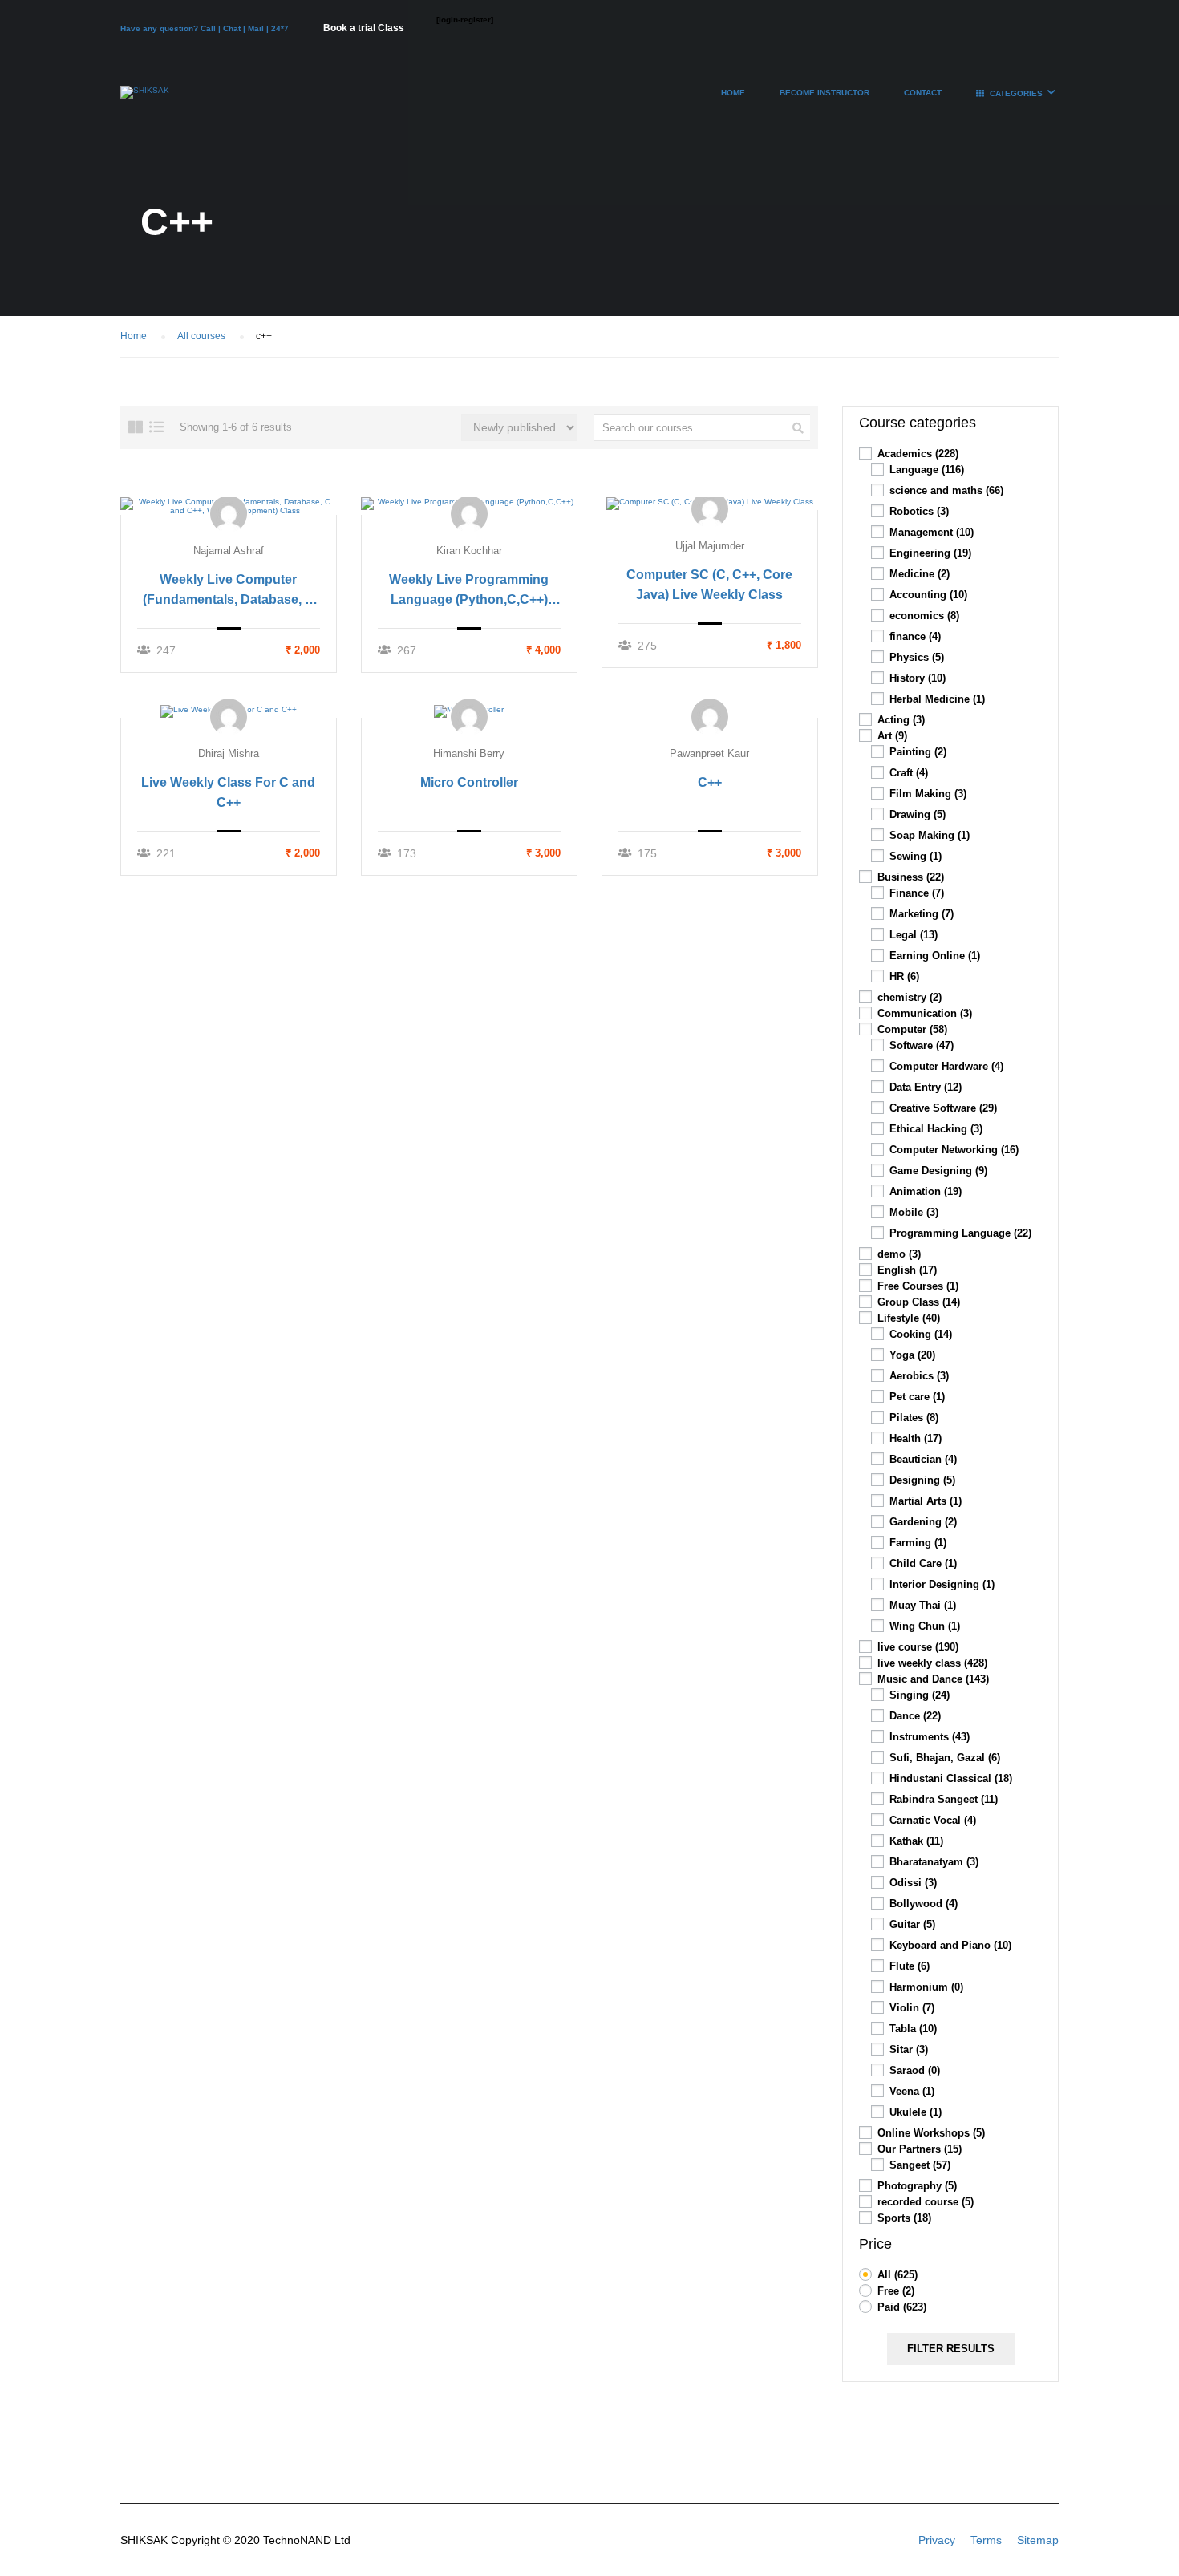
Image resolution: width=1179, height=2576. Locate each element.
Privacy (937, 2540)
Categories (1016, 93)
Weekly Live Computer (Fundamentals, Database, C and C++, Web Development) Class (228, 591)
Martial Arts (926, 1501)
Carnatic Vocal (933, 1820)
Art (892, 736)
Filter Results (951, 2349)
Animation (926, 1191)
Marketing (922, 914)
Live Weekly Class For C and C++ (228, 792)
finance (915, 636)
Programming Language (960, 1233)
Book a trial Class (364, 28)
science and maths (946, 490)
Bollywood (924, 1904)
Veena (912, 2091)
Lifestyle (909, 1318)
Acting (901, 720)
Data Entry (926, 1087)
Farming (918, 1543)
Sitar (909, 2049)
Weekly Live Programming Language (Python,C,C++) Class (469, 591)
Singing (920, 1695)
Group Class (919, 1302)
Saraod (915, 2070)
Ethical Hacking (936, 1129)
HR (904, 976)
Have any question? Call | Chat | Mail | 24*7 (206, 28)
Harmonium (926, 1987)
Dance (915, 1716)
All (897, 2275)
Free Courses (918, 1286)
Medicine (920, 574)
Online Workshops (931, 2133)
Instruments (930, 1737)
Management (932, 532)
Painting (918, 752)
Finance (917, 893)
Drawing (918, 814)
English (907, 1270)
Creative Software (943, 1108)
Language (927, 470)
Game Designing (938, 1171)
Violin (912, 2008)
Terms (986, 2540)
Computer (912, 1029)
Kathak (916, 1841)
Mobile (914, 1212)
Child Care (923, 1563)
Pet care (917, 1397)
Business (911, 877)
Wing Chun (925, 1626)
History (918, 678)
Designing (922, 1480)
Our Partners (920, 2149)
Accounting (928, 595)
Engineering (930, 553)
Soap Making (930, 835)
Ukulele (916, 2112)
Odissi (913, 1883)
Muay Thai (923, 1605)
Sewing (916, 856)
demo (899, 1254)
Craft (909, 773)
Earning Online (935, 956)
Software (922, 1045)
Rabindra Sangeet (944, 1799)
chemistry (910, 997)
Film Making (928, 794)
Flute (910, 1966)
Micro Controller (469, 782)
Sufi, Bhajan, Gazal (945, 1758)
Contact (923, 93)
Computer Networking (954, 1150)
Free (896, 2291)
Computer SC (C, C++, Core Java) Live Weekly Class (709, 585)
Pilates (914, 1418)
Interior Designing (942, 1584)
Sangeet (920, 2165)
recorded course (926, 2202)
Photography (917, 2186)
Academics (918, 454)
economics (924, 616)
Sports (904, 2218)
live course (918, 1647)
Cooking (921, 1334)
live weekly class (932, 1663)
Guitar (912, 1924)
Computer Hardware (946, 1066)
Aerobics (919, 1376)
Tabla (913, 2029)
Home (733, 93)
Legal (914, 935)
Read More (229, 505)
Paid (902, 2307)
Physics (917, 657)
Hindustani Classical (951, 1778)
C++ (710, 782)
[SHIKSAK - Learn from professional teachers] (145, 100)
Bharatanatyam (934, 1862)
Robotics (919, 511)
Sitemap (1038, 2540)
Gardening (923, 1522)
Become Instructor (824, 93)
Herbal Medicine (937, 699)
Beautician (923, 1459)
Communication (925, 1013)
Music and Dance (933, 1679)
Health (916, 1438)
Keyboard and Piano (950, 1945)
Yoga (912, 1355)
